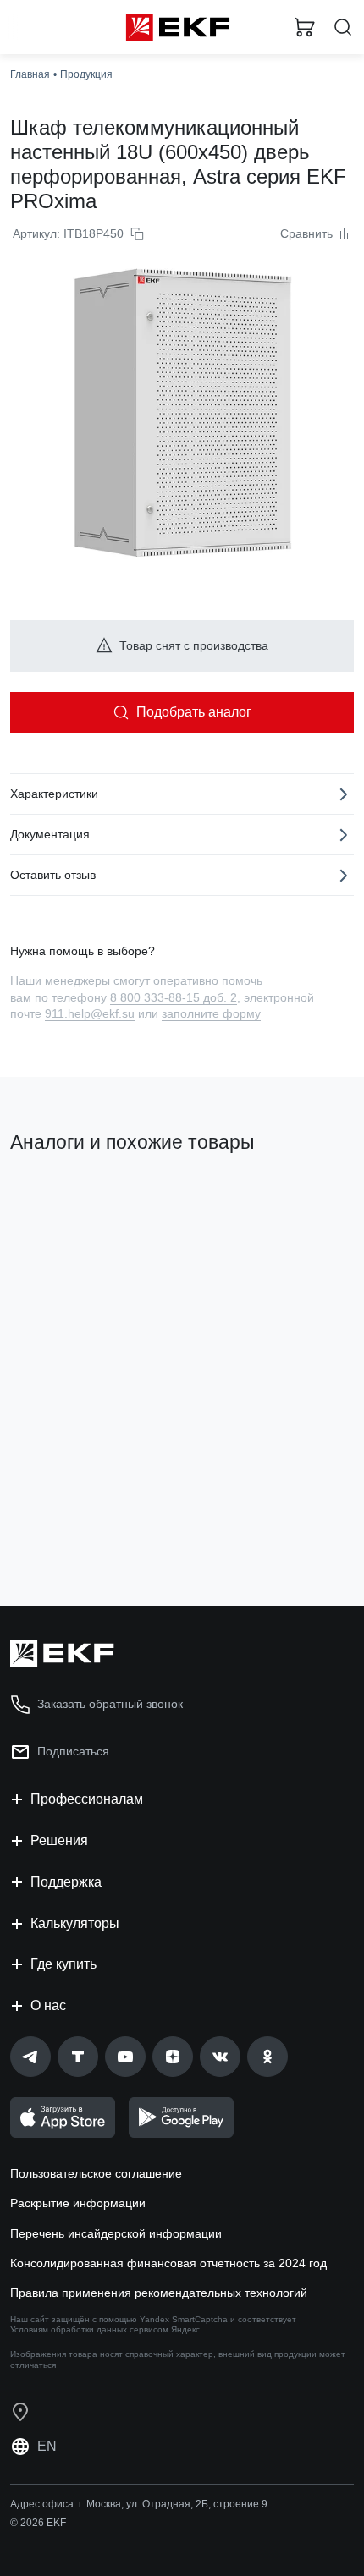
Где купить (63, 1964)
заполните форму (211, 1013)
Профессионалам (87, 1799)
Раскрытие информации (78, 2203)
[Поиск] (343, 27)
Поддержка (66, 1882)
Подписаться (73, 1751)
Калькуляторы (75, 1923)
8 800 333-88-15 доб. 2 (174, 997)
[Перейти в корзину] (305, 27)
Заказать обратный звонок (110, 1704)
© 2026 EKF (38, 2523)
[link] (30, 2057)
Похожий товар (60, 1200)
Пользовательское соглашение (96, 2173)
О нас (48, 2005)
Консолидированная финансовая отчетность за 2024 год (168, 2263)
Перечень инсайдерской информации (116, 2233)
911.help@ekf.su (90, 1013)
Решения (59, 1840)
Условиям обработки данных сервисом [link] (89, 2329)
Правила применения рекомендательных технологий (159, 2293)
